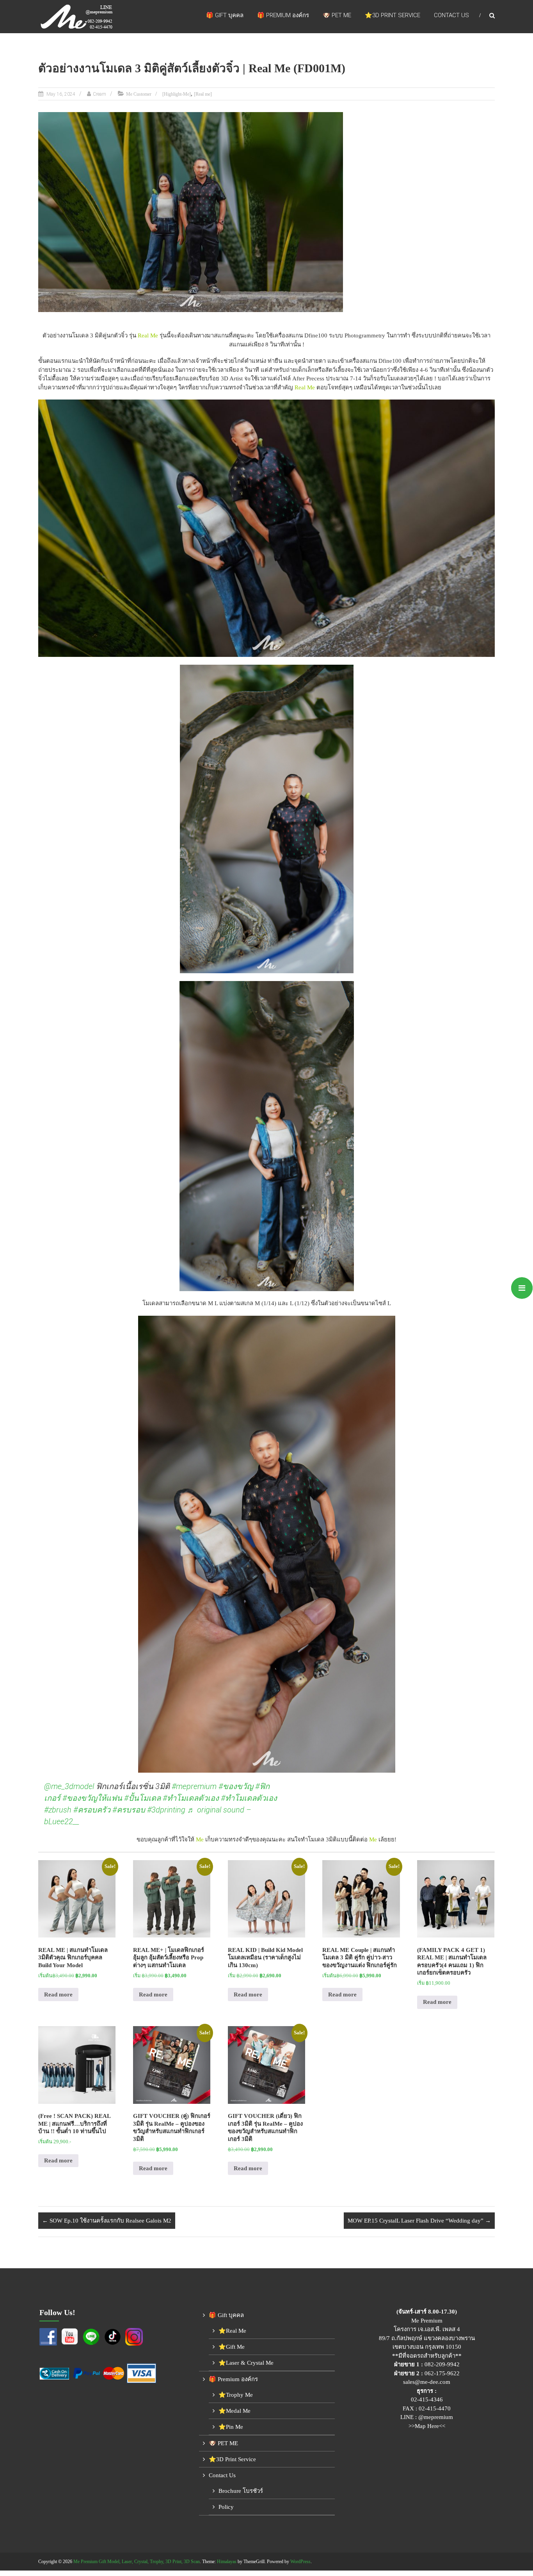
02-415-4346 (427, 2399)
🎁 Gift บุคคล (225, 15)
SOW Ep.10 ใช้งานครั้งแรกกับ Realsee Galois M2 (107, 2221)
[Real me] (203, 94)
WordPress (300, 2562)
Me (200, 1839)
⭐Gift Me (232, 2347)
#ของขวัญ (236, 1786)
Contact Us (451, 15)
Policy (226, 2507)
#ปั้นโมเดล (142, 1798)
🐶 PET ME (337, 15)
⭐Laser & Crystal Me (246, 2363)
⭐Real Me (232, 2331)
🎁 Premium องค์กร (283, 15)
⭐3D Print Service (393, 15)
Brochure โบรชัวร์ (241, 2491)
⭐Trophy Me (236, 2395)
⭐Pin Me (231, 2427)
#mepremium (194, 1786)
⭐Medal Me (235, 2411)
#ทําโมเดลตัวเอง (191, 1798)
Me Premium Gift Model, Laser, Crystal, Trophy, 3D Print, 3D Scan (137, 2562)
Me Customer (139, 94)
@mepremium (436, 2417)
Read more (58, 1994)
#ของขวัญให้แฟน (92, 1798)
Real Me (148, 335)
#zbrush (58, 1810)
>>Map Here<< (427, 2426)
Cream (99, 94)
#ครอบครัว (92, 1810)
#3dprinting (166, 1810)
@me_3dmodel (69, 1786)
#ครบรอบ (129, 1810)
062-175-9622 (442, 2373)
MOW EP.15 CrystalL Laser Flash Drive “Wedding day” (419, 2221)
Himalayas (227, 2562)
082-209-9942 (442, 2364)
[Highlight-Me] (177, 94)
